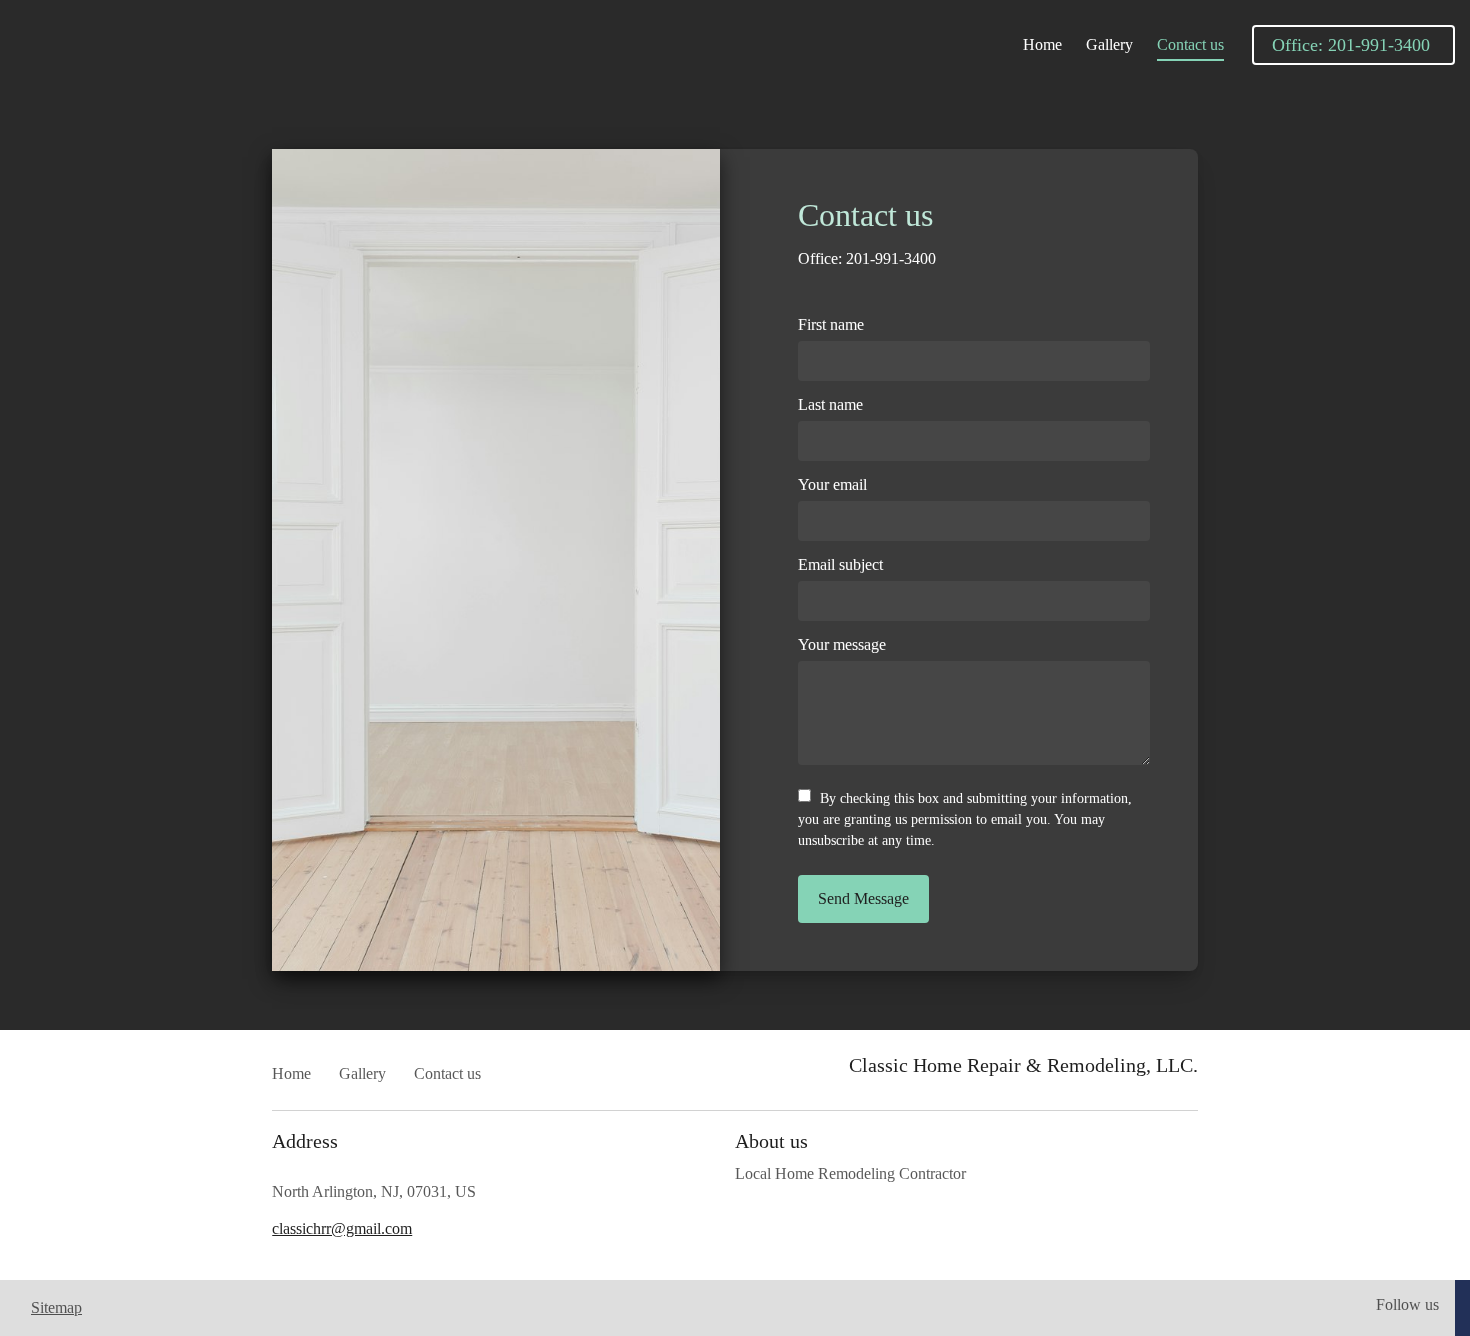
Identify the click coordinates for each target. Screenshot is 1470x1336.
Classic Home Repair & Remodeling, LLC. (1023, 1065)
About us (774, 1141)
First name (831, 324)
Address (305, 1141)
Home (1042, 44)
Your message (842, 644)
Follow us (1407, 1304)
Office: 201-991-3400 (869, 258)
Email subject (840, 564)
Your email (832, 484)
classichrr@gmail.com (342, 1228)
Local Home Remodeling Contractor (850, 1173)
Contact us (1190, 44)
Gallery (1109, 44)
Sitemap (56, 1307)
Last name (830, 404)
